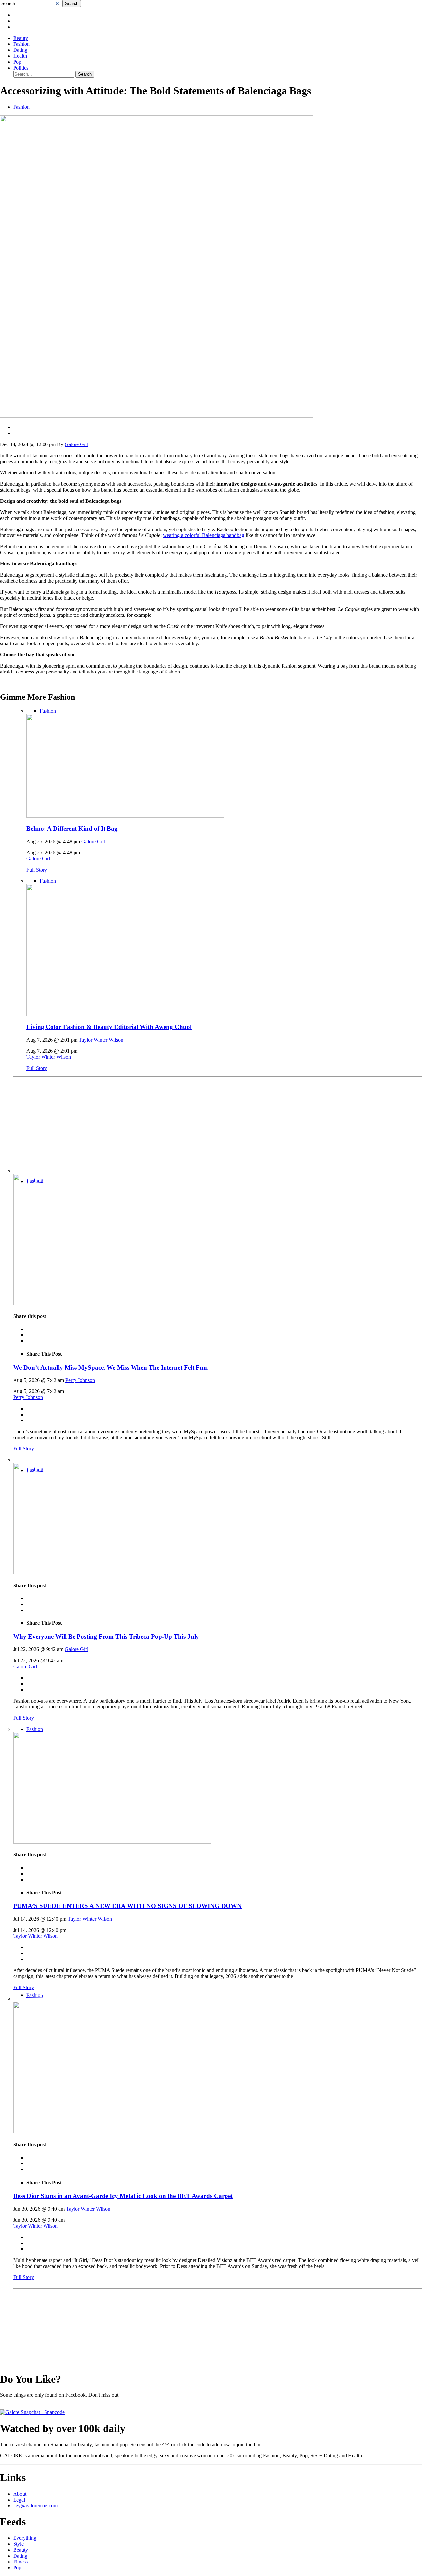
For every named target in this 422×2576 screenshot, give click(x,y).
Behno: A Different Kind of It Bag (72, 829)
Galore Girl (76, 444)
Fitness (22, 2562)
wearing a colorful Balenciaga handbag (204, 535)
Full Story (37, 870)
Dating (20, 50)
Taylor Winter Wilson (101, 1040)
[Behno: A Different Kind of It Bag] (125, 816)
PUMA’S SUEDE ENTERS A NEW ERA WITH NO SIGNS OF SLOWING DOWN (127, 1906)
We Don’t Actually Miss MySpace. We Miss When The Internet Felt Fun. (111, 1368)
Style (20, 2544)
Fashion (21, 44)
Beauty (21, 38)
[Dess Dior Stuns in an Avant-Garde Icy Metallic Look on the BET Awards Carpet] (112, 2132)
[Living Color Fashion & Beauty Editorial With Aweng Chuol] (125, 1014)
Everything (26, 2538)
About (20, 2494)
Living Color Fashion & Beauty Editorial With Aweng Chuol (109, 1027)
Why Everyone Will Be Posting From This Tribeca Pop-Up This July (106, 1636)
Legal (19, 2500)
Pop (17, 62)
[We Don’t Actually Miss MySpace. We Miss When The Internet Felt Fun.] (112, 1303)
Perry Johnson (80, 1380)
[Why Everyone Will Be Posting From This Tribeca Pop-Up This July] (112, 1572)
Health (20, 56)
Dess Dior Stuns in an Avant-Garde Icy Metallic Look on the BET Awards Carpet (123, 2196)
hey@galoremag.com (35, 2506)
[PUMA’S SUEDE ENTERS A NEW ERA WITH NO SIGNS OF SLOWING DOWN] (112, 1842)
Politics (21, 68)
